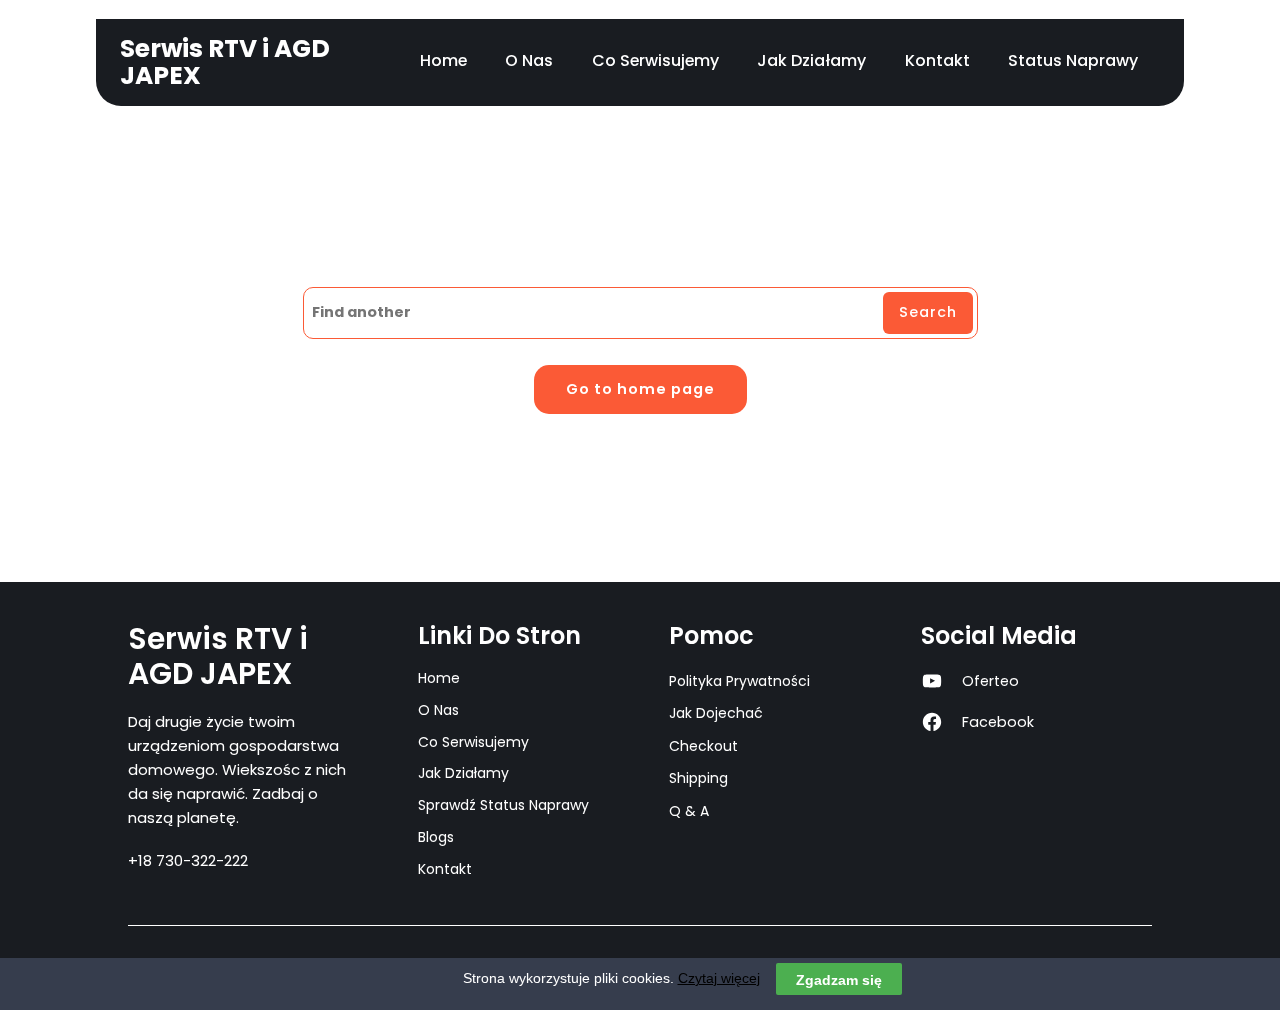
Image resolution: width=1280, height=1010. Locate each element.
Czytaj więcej (719, 978)
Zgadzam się (839, 979)
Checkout (703, 746)
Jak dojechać (716, 713)
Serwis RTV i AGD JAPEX (225, 62)
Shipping (698, 778)
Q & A (689, 811)
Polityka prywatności (739, 681)
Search (928, 312)
